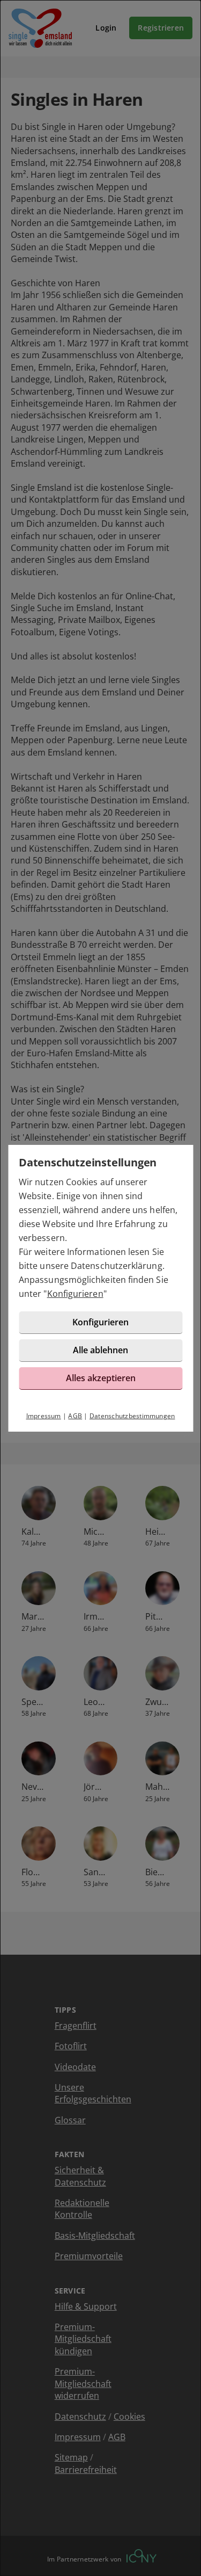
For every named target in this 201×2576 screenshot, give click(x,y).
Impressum (44, 1416)
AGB (75, 1416)
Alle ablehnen (100, 1350)
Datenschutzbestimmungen (132, 1416)
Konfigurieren (75, 1294)
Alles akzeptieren (101, 1378)
